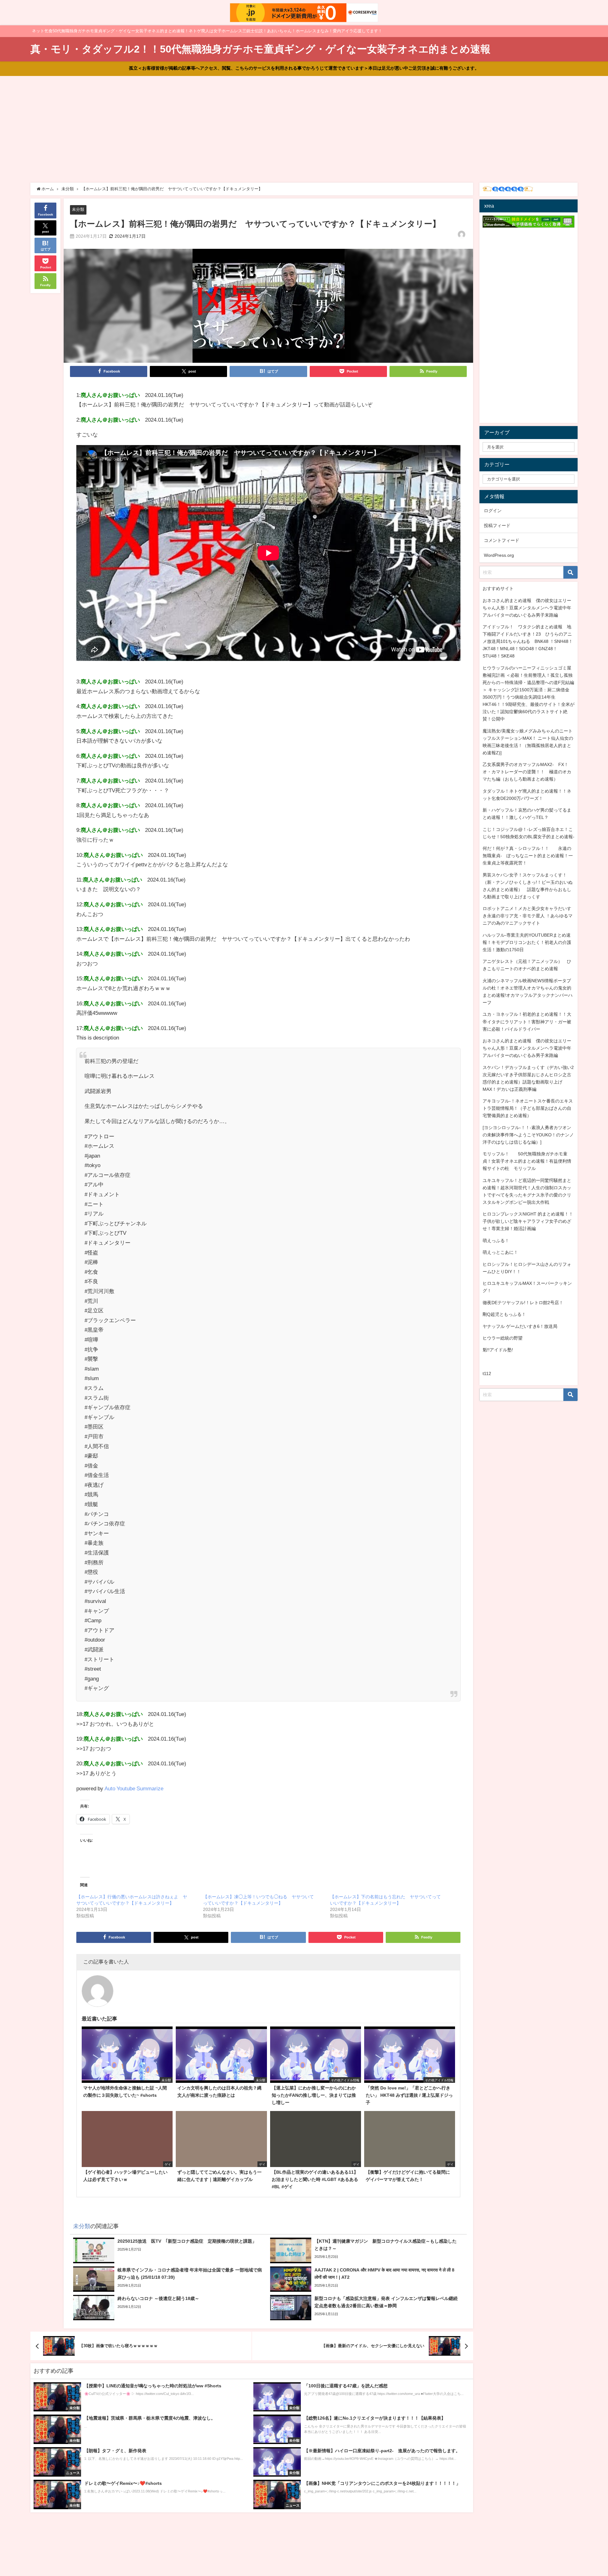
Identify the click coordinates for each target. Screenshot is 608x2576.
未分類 (78, 209)
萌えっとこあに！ (500, 1252)
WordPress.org (499, 555)
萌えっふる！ (496, 1241)
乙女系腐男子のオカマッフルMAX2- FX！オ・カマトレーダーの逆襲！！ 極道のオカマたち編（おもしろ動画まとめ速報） (527, 772)
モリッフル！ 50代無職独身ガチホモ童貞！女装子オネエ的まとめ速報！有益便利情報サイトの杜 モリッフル (527, 1161)
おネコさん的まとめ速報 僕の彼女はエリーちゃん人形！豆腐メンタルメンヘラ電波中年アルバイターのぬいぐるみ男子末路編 (527, 608)
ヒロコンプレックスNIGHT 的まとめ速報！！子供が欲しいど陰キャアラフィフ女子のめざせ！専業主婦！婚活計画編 (528, 1221)
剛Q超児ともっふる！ (504, 1314)
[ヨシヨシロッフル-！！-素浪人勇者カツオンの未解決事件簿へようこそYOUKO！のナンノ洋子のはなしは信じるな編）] (528, 1135)
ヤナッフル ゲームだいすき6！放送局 (520, 1326)
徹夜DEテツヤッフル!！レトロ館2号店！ (523, 1303)
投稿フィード (497, 525)
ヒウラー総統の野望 (503, 1338)
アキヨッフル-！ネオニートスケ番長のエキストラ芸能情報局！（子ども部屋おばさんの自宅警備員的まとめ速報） (528, 1108)
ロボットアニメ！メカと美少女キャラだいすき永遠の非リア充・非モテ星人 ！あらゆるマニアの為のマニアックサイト (528, 916)
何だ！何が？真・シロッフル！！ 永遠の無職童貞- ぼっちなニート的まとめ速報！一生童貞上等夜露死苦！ (528, 856)
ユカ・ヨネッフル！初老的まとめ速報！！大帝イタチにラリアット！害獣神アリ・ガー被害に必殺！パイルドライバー (527, 1021)
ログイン (493, 511)
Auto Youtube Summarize (134, 1788)
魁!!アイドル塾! (498, 1350)
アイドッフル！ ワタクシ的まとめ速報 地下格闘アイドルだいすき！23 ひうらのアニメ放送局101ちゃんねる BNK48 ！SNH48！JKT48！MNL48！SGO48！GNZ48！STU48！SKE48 (528, 641)
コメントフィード (502, 540)
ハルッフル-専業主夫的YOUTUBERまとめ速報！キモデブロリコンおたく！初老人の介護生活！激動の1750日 (527, 942)
